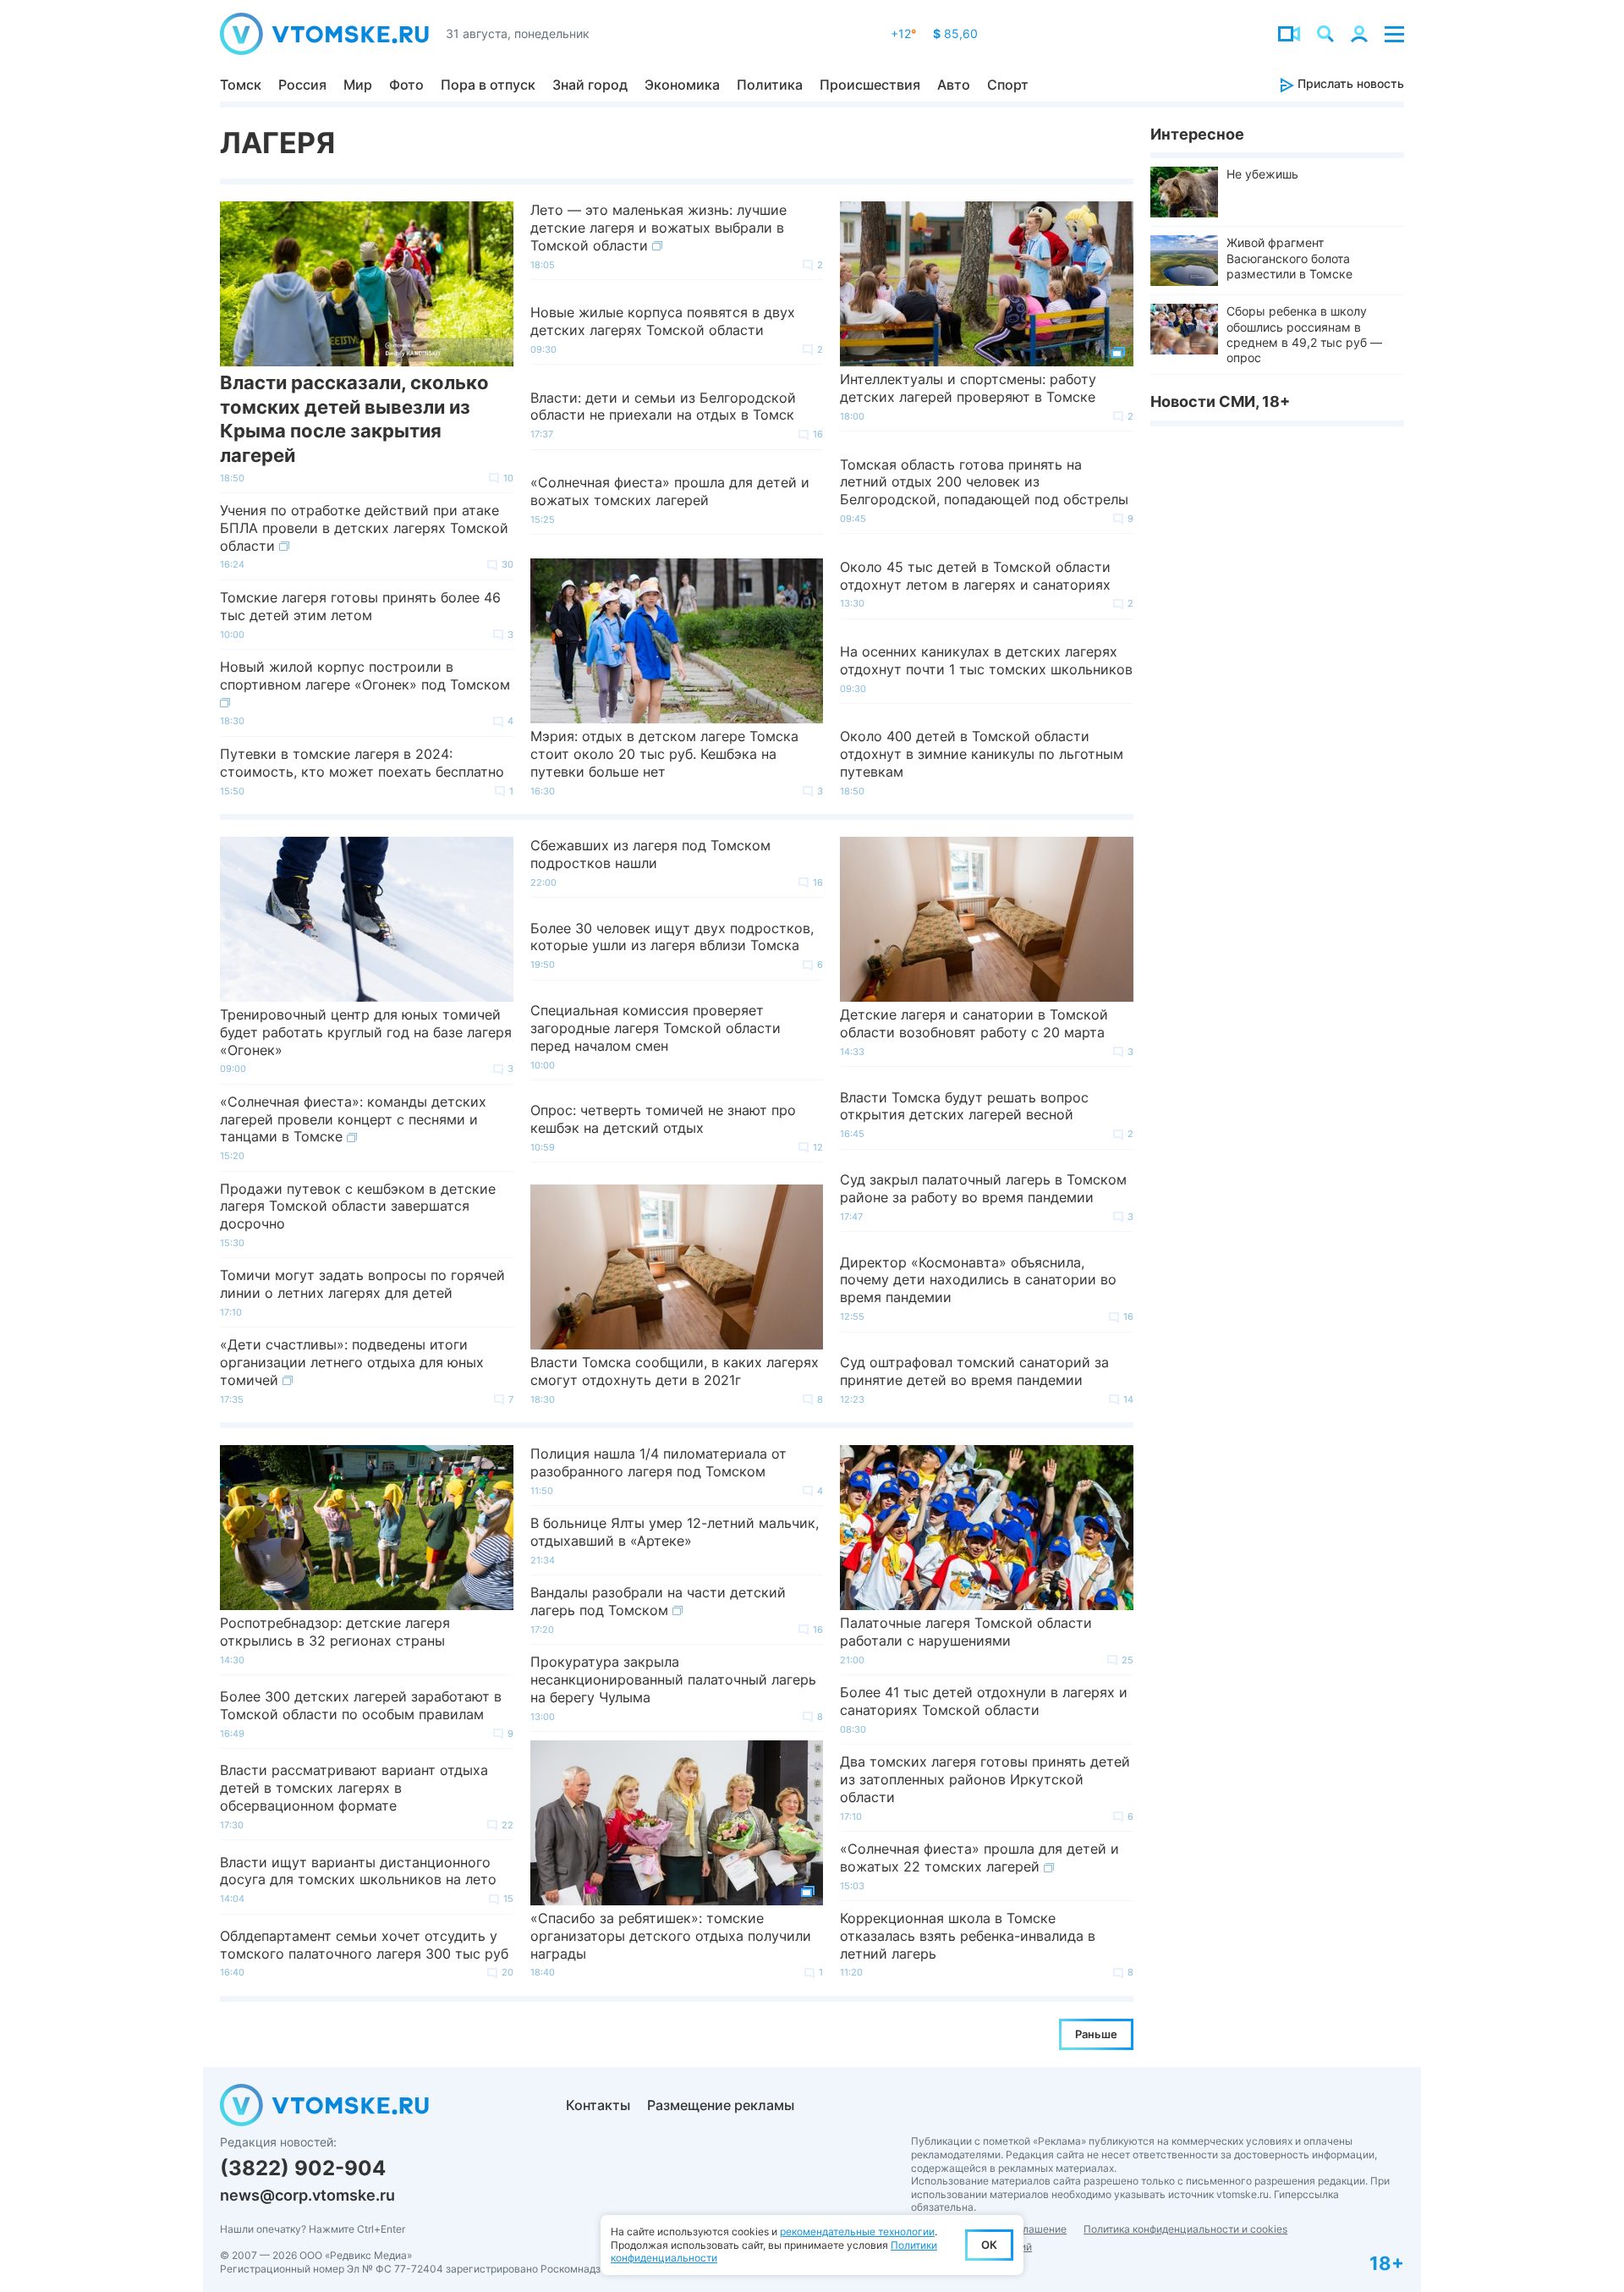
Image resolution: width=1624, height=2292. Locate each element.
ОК (989, 2245)
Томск (241, 85)
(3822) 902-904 (303, 2168)
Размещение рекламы (721, 2105)
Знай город (590, 85)
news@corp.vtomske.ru (307, 2195)
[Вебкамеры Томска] (1289, 34)
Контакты (598, 2105)
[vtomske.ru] (324, 34)
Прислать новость (1349, 83)
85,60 (955, 33)
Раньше (1096, 2034)
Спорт (1008, 85)
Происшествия (870, 85)
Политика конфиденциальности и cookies (1185, 2229)
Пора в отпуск (488, 85)
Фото (406, 85)
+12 (903, 33)
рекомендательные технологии (857, 2232)
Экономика (682, 85)
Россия (302, 85)
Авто (954, 85)
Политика (770, 85)
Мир (358, 85)
